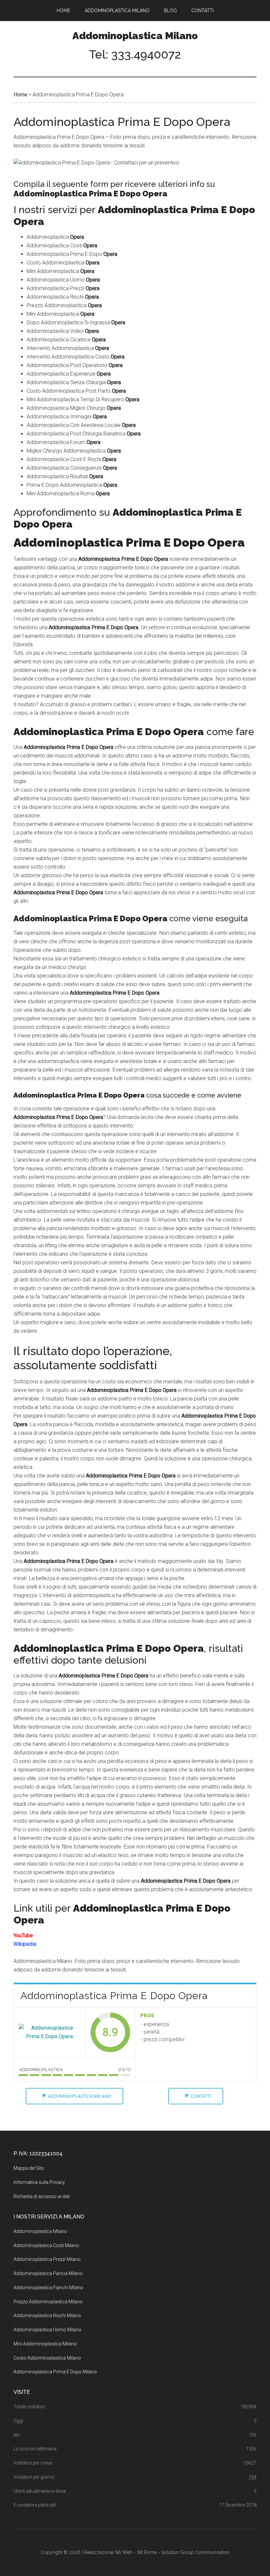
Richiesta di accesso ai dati (42, 2196)
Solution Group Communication (195, 2552)
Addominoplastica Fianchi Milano (48, 2288)
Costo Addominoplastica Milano (47, 2358)
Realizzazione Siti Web (108, 2552)
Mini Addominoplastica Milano (45, 2344)
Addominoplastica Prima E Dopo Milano (55, 2372)
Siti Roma (147, 2552)
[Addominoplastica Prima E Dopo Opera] (50, 2032)
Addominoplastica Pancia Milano (48, 2273)
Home (20, 95)
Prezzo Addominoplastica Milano (48, 2302)
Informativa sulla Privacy (39, 2182)
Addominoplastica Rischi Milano (47, 2316)
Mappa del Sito (29, 2168)
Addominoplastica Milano (135, 36)
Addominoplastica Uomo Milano (47, 2330)
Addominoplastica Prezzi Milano (47, 2259)
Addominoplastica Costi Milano (46, 2245)
